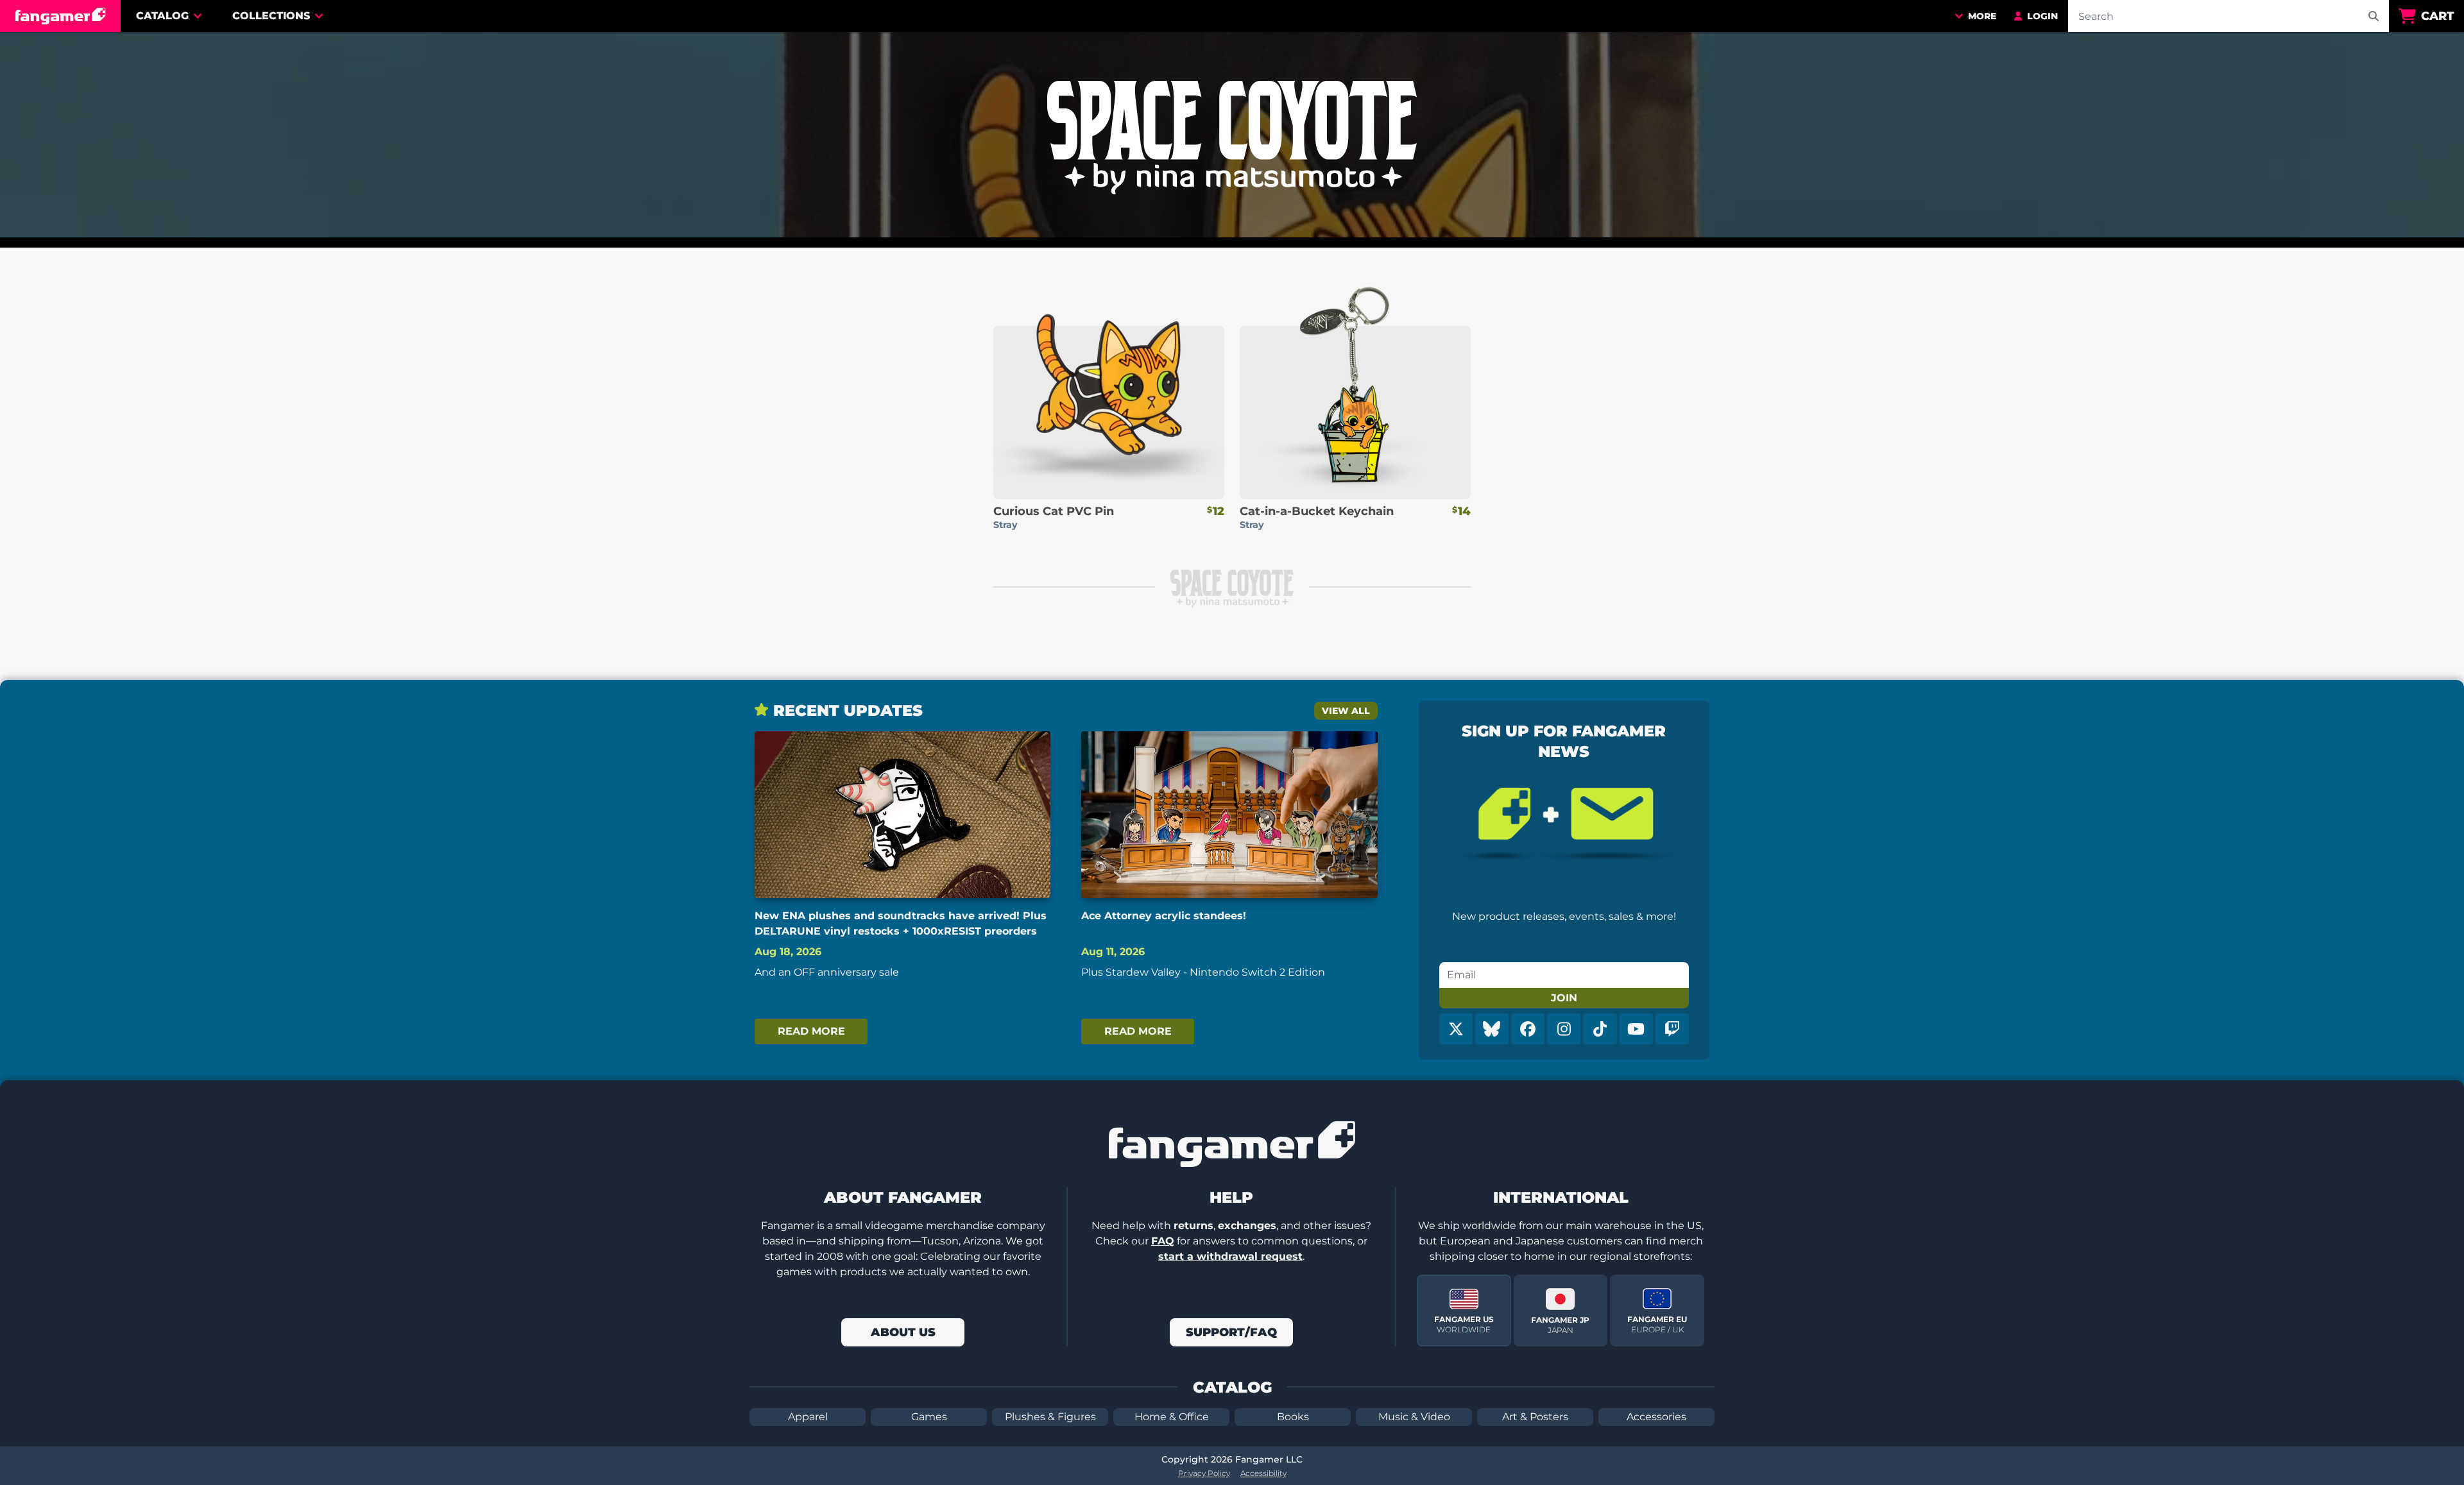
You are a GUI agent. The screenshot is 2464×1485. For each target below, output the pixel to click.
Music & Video (1414, 1417)
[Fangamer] (60, 16)
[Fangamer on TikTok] (1600, 1029)
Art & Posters (1535, 1417)
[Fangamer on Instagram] (1564, 1029)
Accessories (1656, 1417)
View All (1346, 711)
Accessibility (1263, 1473)
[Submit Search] (2374, 16)
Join (1564, 998)
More (1982, 16)
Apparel (808, 1417)
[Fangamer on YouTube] (1636, 1029)
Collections (271, 16)
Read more (811, 1031)
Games (929, 1417)
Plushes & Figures (1050, 1417)
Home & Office (1172, 1417)
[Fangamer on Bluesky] (1492, 1029)
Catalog (162, 16)
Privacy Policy (1204, 1473)
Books (1293, 1417)
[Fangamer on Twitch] (1672, 1029)
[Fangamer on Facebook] (1528, 1029)
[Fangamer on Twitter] (1456, 1029)
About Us (903, 1332)
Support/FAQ (1231, 1332)
